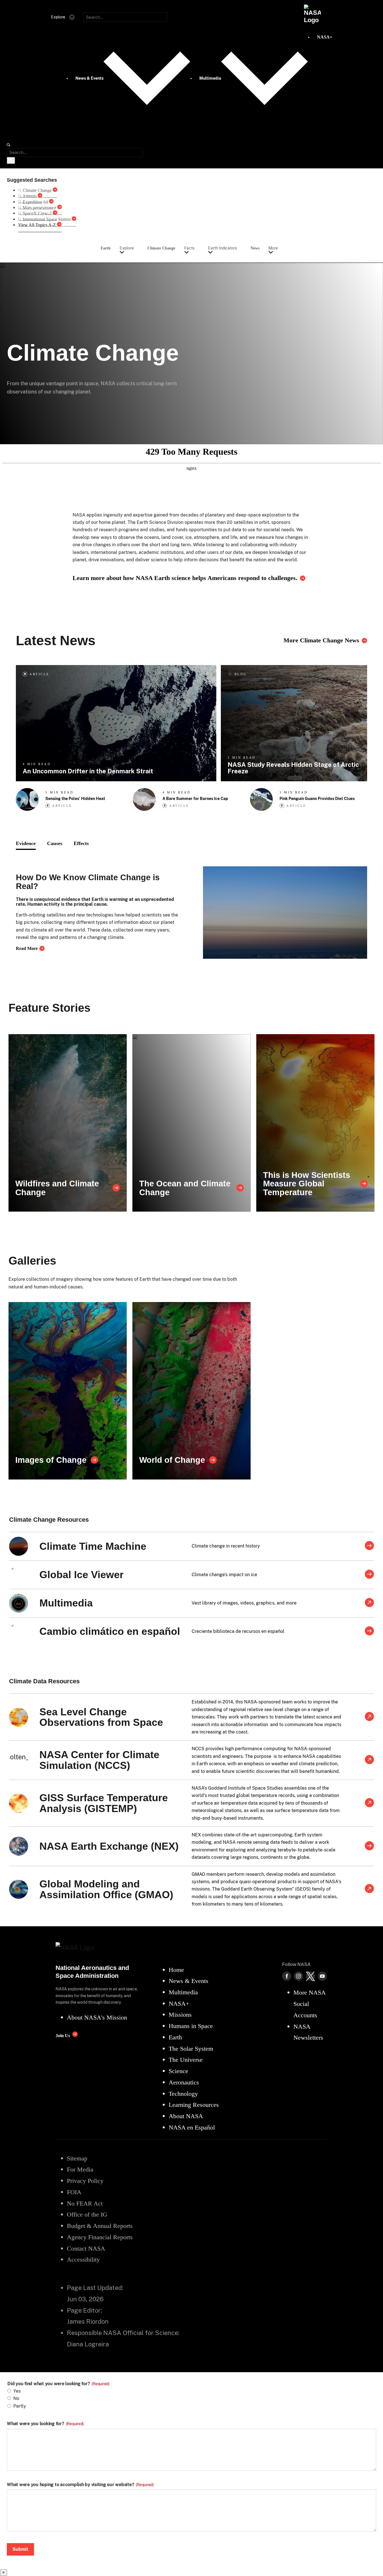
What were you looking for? (45, 2424)
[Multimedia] (369, 1603)
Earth (106, 248)
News (255, 248)
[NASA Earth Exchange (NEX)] (369, 1846)
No (16, 2398)
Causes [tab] (55, 843)
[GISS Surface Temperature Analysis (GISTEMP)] (369, 1803)
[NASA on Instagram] (299, 1976)
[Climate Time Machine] (369, 1546)
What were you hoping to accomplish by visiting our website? (80, 2485)
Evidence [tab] (26, 843)
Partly (20, 2406)
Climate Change (161, 248)
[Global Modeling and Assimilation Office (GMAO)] (369, 1889)
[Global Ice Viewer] (369, 1575)
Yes (17, 2391)
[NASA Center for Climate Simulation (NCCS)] (369, 1760)
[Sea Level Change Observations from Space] (369, 1717)
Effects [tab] (81, 843)
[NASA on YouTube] (322, 1976)
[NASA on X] (310, 1976)
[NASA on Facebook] (287, 1976)
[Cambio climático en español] (369, 1631)
